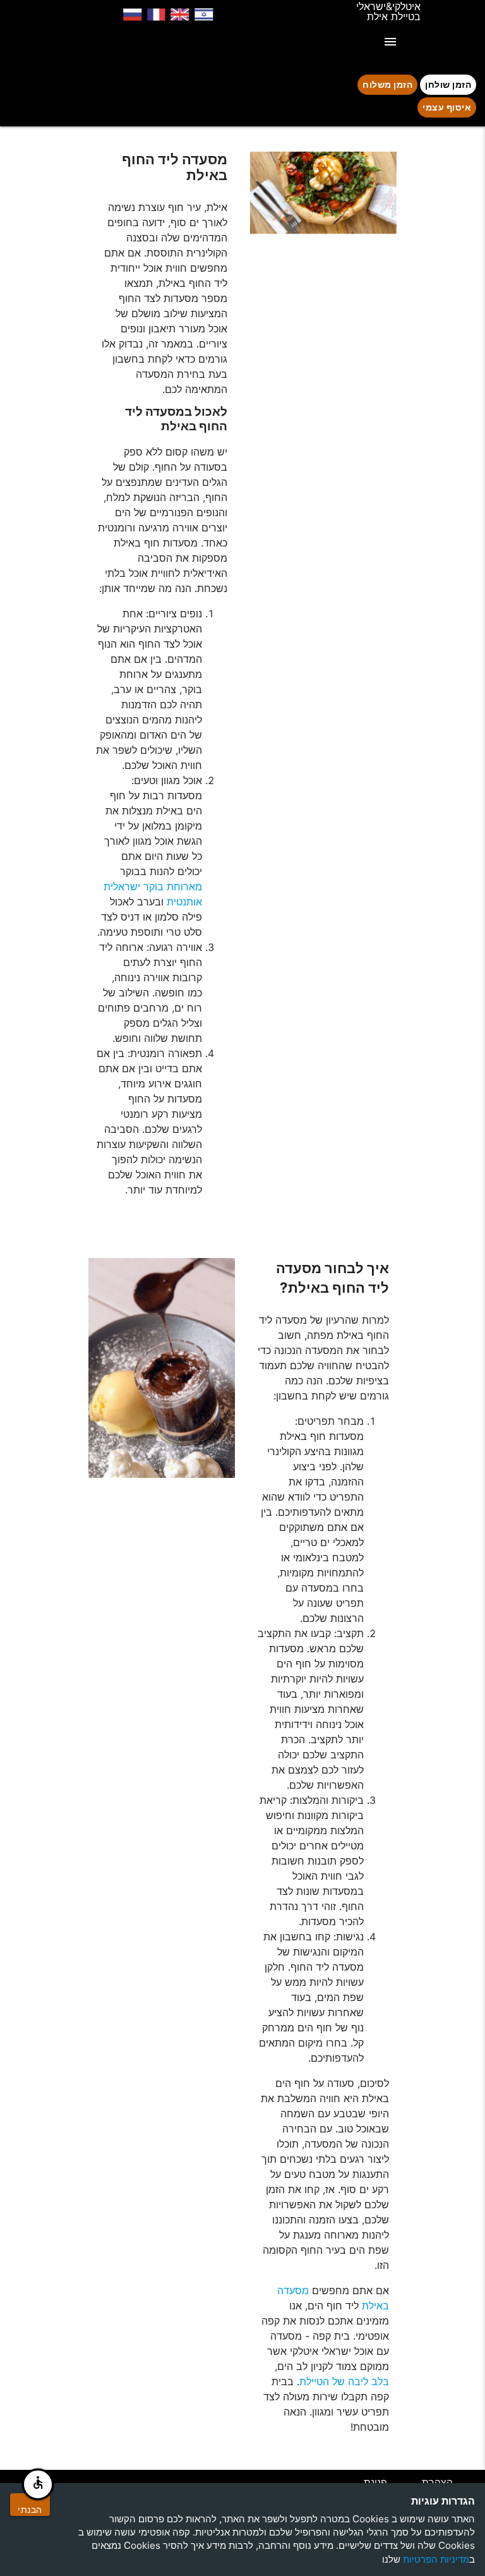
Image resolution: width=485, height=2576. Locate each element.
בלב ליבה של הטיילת (344, 2381)
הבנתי (30, 2509)
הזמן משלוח (387, 84)
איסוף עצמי (447, 107)
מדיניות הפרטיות (436, 2559)
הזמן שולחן (448, 84)
